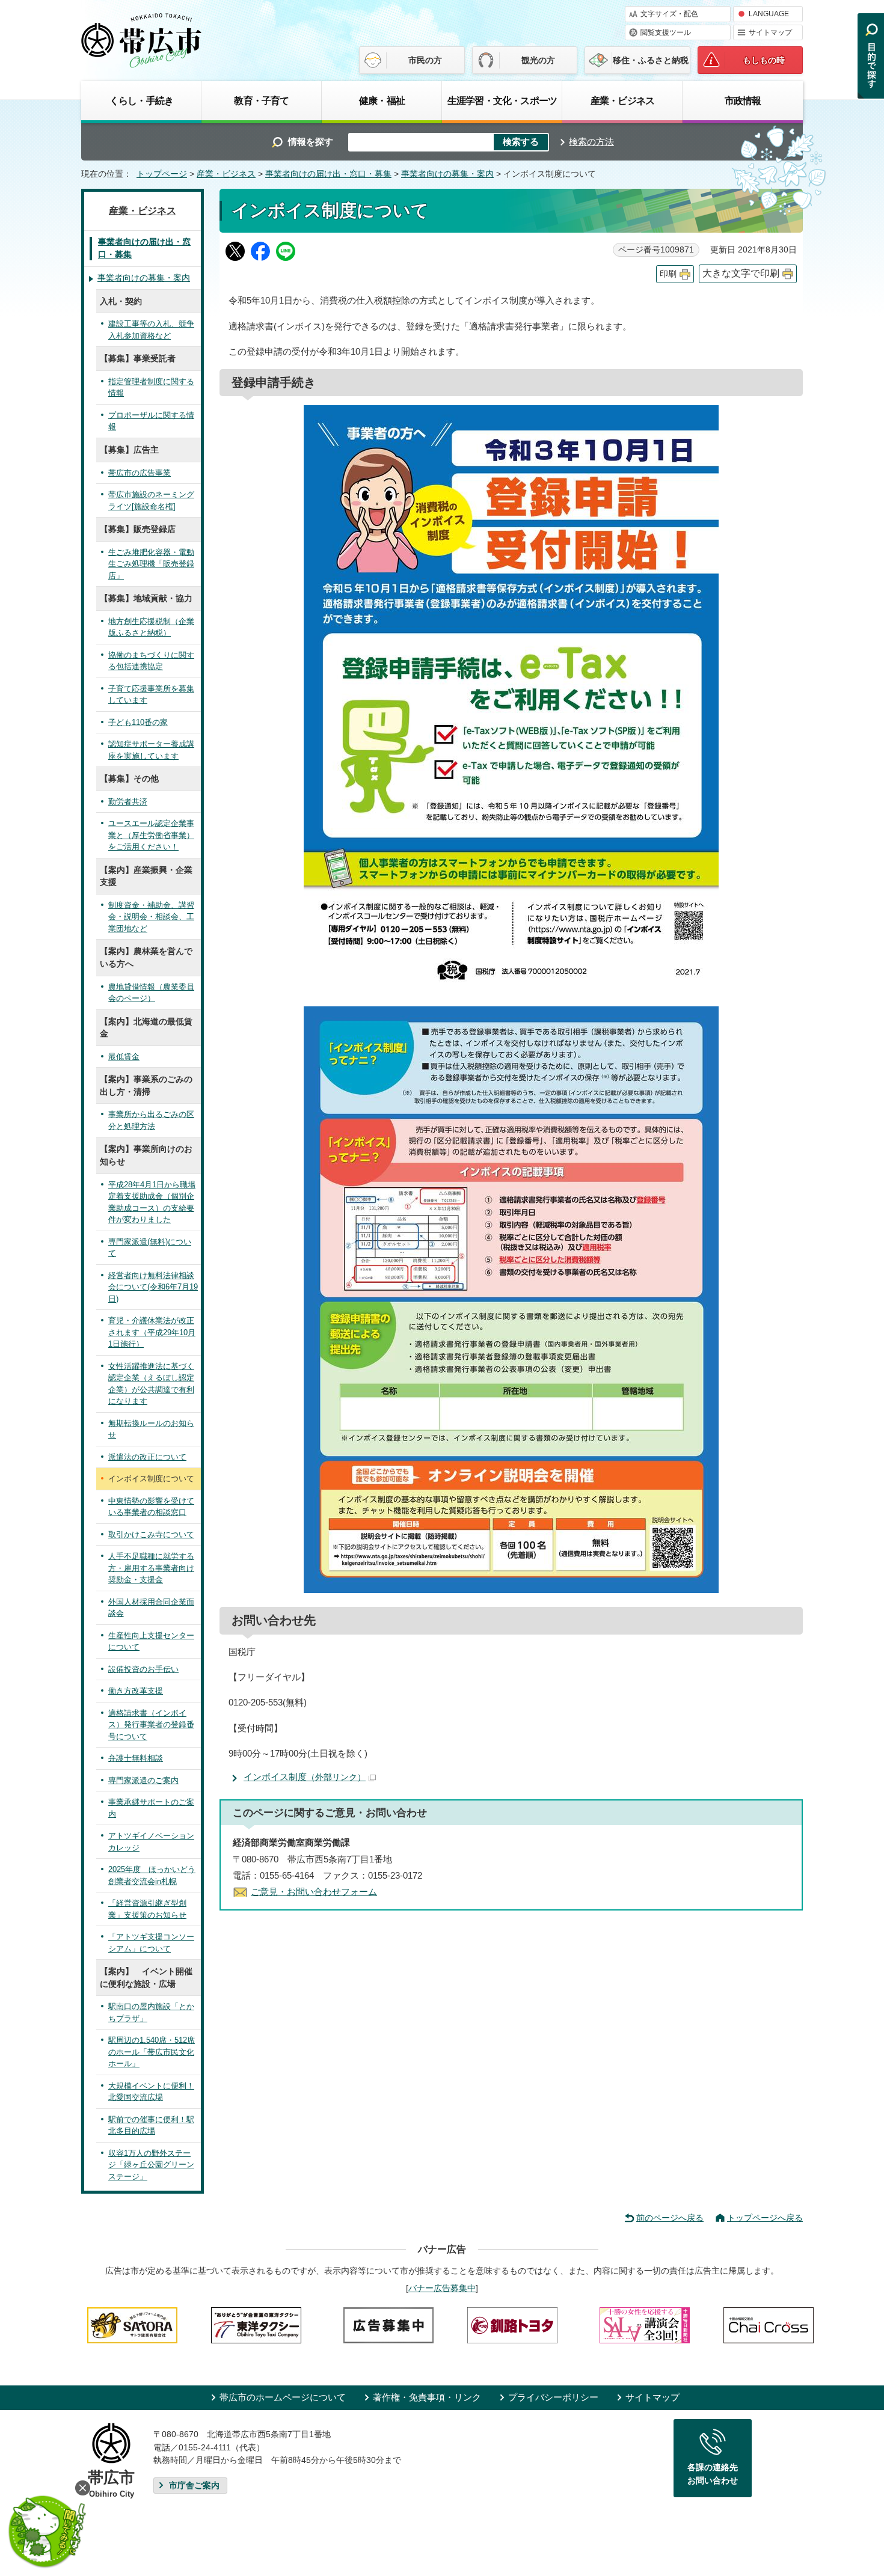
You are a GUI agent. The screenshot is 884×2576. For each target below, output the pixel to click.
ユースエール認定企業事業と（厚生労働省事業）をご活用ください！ (151, 835)
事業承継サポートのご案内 (151, 1808)
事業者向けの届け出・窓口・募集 (328, 174)
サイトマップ (770, 32)
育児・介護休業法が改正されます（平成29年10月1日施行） (152, 1332)
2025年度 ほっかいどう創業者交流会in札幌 (152, 1875)
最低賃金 (124, 1057)
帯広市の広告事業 (140, 473)
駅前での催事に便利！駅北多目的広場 (151, 2125)
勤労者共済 (128, 802)
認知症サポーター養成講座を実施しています (151, 750)
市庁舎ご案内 (194, 2486)
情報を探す (311, 142)
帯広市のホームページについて (283, 2397)
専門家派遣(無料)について (150, 1248)
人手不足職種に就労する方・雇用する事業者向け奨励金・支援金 (151, 1568)
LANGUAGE (769, 14)
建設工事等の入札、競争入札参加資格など (151, 330)
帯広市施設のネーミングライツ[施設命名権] (151, 500)
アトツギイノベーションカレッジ (151, 1842)
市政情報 (743, 100)
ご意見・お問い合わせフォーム (314, 1892)
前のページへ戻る (670, 2218)
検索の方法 (591, 142)
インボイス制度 (305, 1777)
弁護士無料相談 (136, 1758)
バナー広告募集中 (442, 2288)
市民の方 (425, 60)
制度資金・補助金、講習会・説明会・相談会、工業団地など (151, 917)
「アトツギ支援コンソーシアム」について (151, 1943)
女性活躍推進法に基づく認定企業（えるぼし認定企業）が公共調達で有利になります (151, 1384)
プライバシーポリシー (553, 2397)
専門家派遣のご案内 (143, 1780)
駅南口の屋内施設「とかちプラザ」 (151, 2012)
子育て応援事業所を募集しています (151, 695)
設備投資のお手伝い (143, 1669)
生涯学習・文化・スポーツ (502, 100)
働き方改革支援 (136, 1691)
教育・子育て (261, 100)
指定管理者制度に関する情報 (151, 387)
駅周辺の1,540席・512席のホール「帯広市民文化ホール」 (152, 2052)
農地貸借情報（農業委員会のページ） (151, 993)
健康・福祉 (382, 100)
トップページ (162, 174)
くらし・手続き (141, 100)
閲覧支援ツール (666, 32)
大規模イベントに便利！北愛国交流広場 (151, 2092)
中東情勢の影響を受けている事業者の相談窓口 (151, 1507)
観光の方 (538, 60)
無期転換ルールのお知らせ (151, 1429)
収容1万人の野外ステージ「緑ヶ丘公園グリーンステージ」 (151, 2165)
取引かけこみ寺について (151, 1534)
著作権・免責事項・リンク (427, 2397)
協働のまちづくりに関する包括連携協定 (151, 661)
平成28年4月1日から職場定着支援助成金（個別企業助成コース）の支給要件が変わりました (152, 1202)
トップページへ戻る (765, 2218)
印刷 (668, 274)
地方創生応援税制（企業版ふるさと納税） (151, 627)
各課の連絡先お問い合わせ (713, 2474)
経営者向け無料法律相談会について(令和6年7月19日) (153, 1287)
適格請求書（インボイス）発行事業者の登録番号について (151, 1725)
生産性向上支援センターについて (151, 1641)
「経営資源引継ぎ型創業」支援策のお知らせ (147, 1909)
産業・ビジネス (622, 100)
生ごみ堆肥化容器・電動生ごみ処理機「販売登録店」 (151, 564)
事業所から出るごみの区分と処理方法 (151, 1120)
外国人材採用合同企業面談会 (151, 1608)
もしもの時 (764, 60)
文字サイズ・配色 (669, 14)
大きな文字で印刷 (741, 273)
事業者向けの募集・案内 (447, 174)
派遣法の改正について (147, 1457)
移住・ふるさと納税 (651, 60)
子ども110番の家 (138, 722)
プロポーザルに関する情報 (151, 421)
